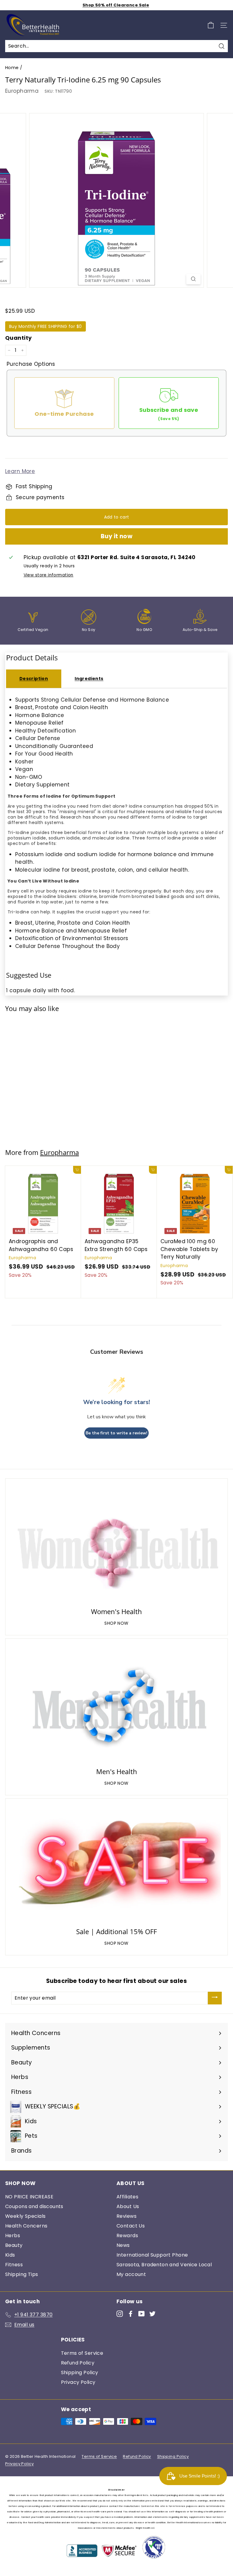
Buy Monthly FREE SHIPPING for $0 (46, 326)
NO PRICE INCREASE (29, 2197)
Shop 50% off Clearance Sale (116, 5)
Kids (10, 2255)
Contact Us (131, 2226)
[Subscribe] (215, 1998)
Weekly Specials (25, 2216)
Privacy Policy (78, 2382)
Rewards (127, 2236)
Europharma (22, 91)
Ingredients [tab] (89, 679)
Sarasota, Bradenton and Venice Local (164, 2265)
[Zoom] (193, 279)
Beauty (14, 2245)
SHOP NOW (116, 1623)
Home (12, 68)
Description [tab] (34, 679)
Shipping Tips (22, 2274)
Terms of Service (82, 2353)
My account (131, 2274)
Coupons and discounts (34, 2206)
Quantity (18, 338)
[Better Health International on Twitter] (152, 2314)
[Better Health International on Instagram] (120, 2314)
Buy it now (117, 536)
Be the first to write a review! (116, 1433)
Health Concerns (26, 2226)
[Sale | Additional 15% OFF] (116, 1864)
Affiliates (127, 2197)
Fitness (14, 2265)
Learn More (20, 471)
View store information (49, 575)
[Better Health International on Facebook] (131, 2314)
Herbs (13, 2236)
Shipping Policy (80, 2372)
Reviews (127, 2216)
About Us (128, 2206)
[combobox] (116, 46)
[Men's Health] (116, 1704)
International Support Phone (152, 2255)
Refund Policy (78, 2363)
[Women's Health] (116, 1544)
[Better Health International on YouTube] (142, 2314)
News (123, 2245)
